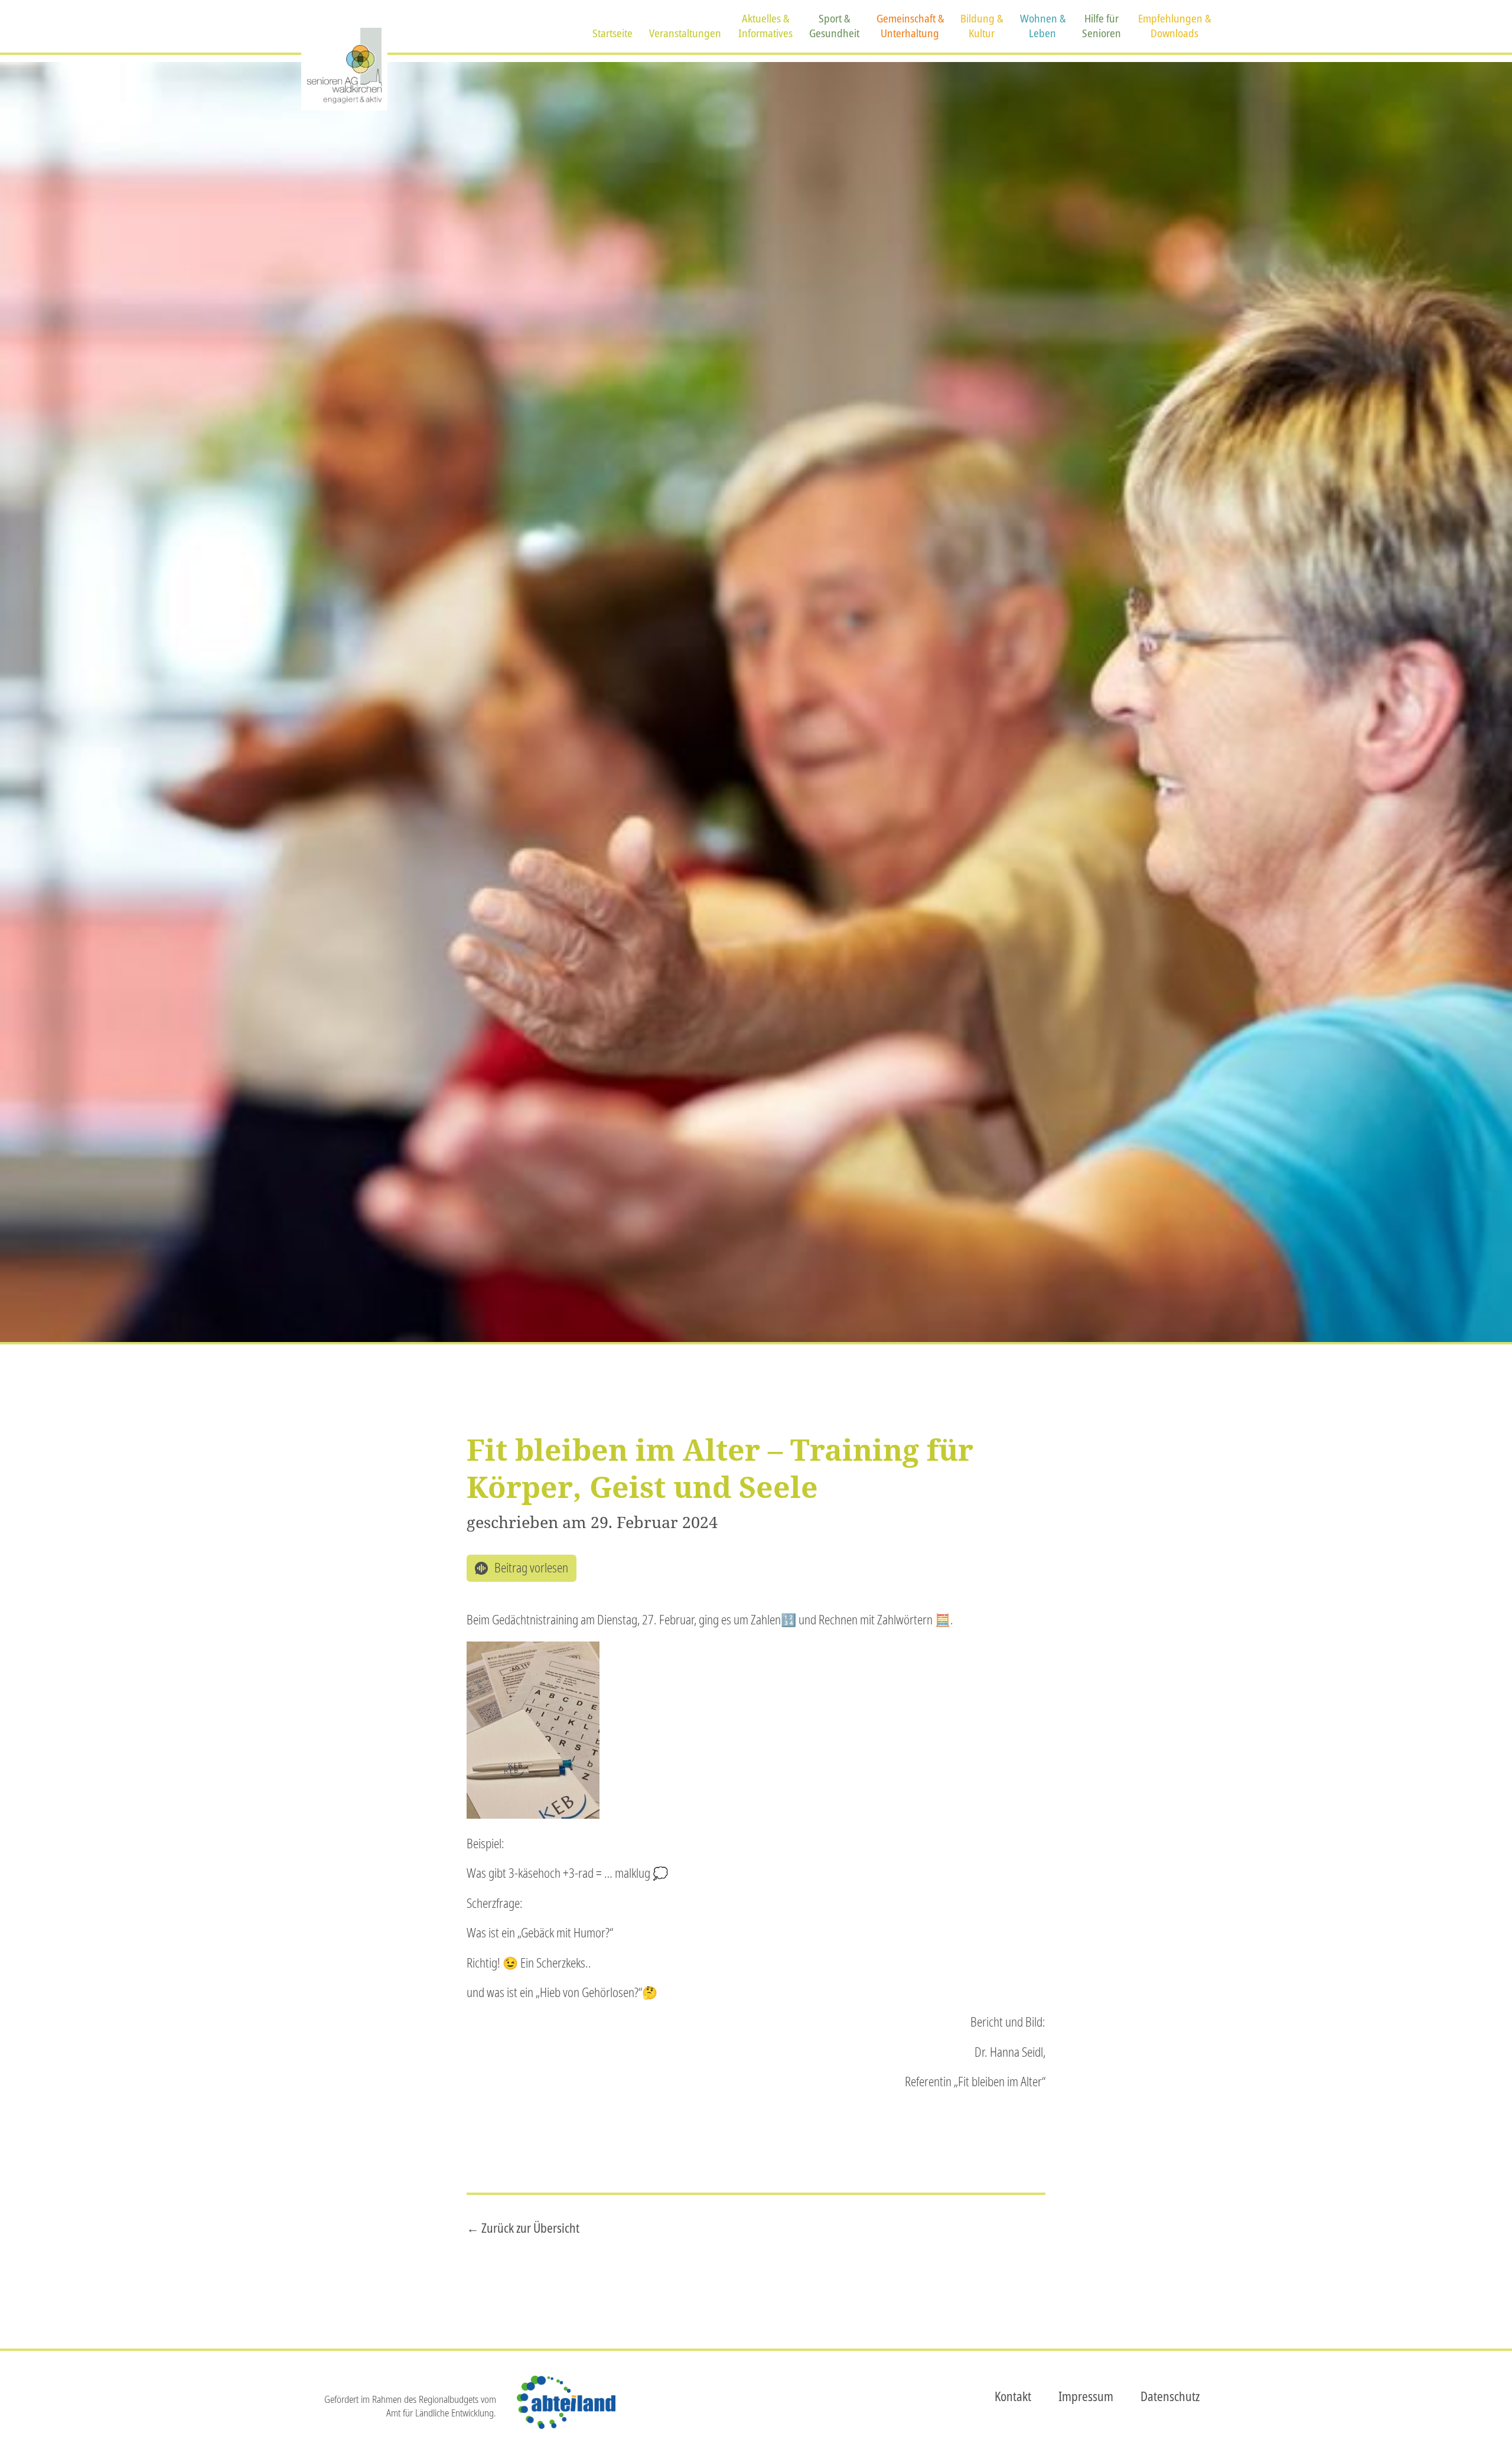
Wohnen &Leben (1043, 26)
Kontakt (1013, 2396)
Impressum (1086, 2396)
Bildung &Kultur (982, 26)
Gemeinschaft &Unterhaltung (910, 26)
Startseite (612, 33)
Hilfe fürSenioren (1102, 26)
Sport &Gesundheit (834, 26)
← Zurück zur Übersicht (523, 2228)
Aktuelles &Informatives (765, 26)
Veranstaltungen (685, 33)
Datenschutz (1170, 2396)
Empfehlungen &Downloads (1174, 26)
